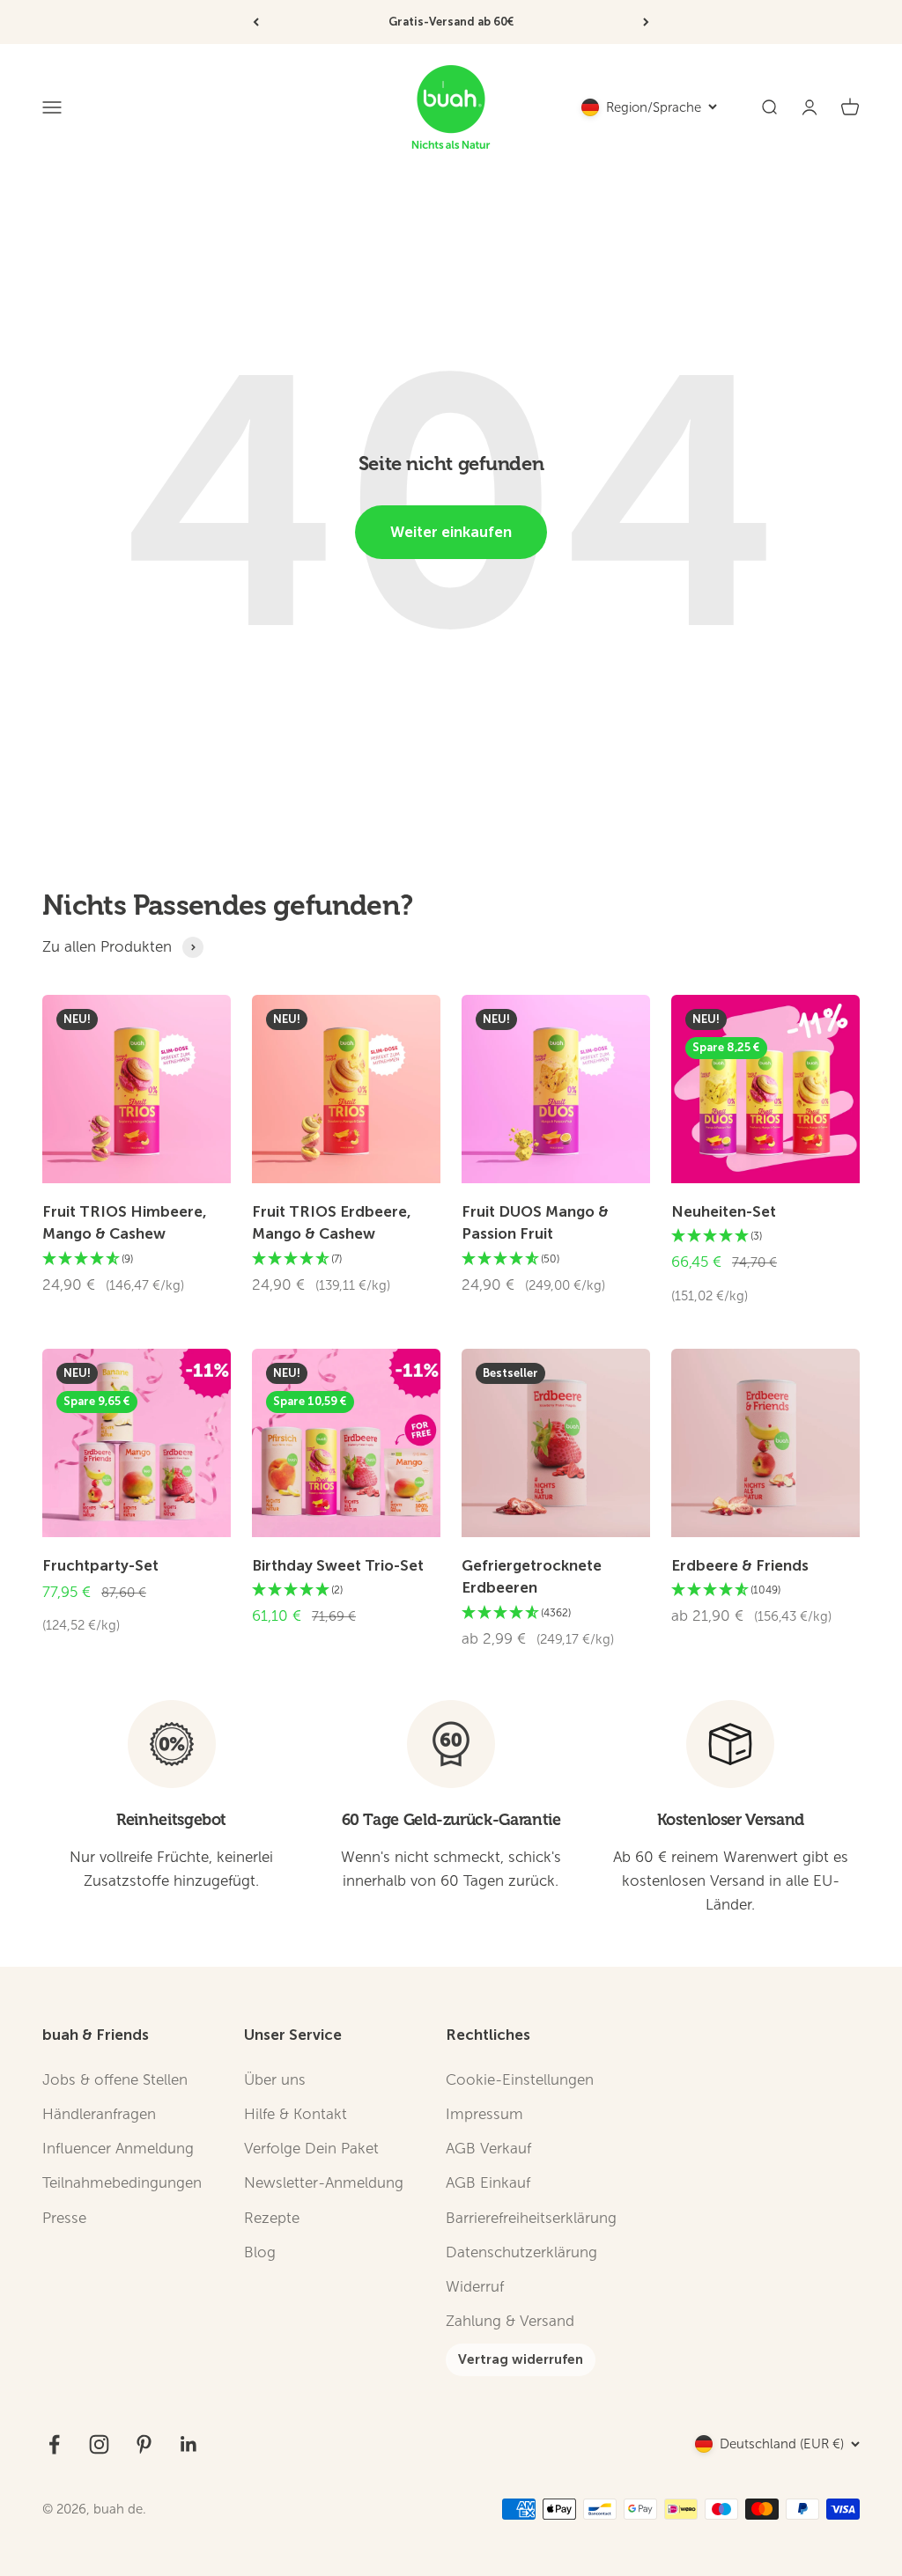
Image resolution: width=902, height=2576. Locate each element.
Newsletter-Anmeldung (324, 2183)
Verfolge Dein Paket (311, 2149)
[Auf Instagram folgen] (99, 2444)
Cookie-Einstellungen (520, 2080)
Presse (64, 2218)
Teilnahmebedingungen (122, 2183)
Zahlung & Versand (510, 2321)
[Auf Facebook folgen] (54, 2444)
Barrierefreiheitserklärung (531, 2218)
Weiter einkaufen (451, 532)
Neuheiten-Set (724, 1211)
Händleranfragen (99, 2114)
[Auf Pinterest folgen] (144, 2444)
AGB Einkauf (488, 2183)
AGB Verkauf (488, 2149)
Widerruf (475, 2287)
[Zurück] (256, 22)
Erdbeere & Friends (740, 1565)
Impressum (484, 2114)
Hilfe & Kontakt (296, 2114)
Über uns (275, 2080)
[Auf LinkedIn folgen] (189, 2444)
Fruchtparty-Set (100, 1565)
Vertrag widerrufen (521, 2359)
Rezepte (272, 2218)
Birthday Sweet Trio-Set (338, 1565)
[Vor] (646, 22)
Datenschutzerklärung (521, 2252)
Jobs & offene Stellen (115, 2080)
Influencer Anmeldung (118, 2149)
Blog (260, 2252)
